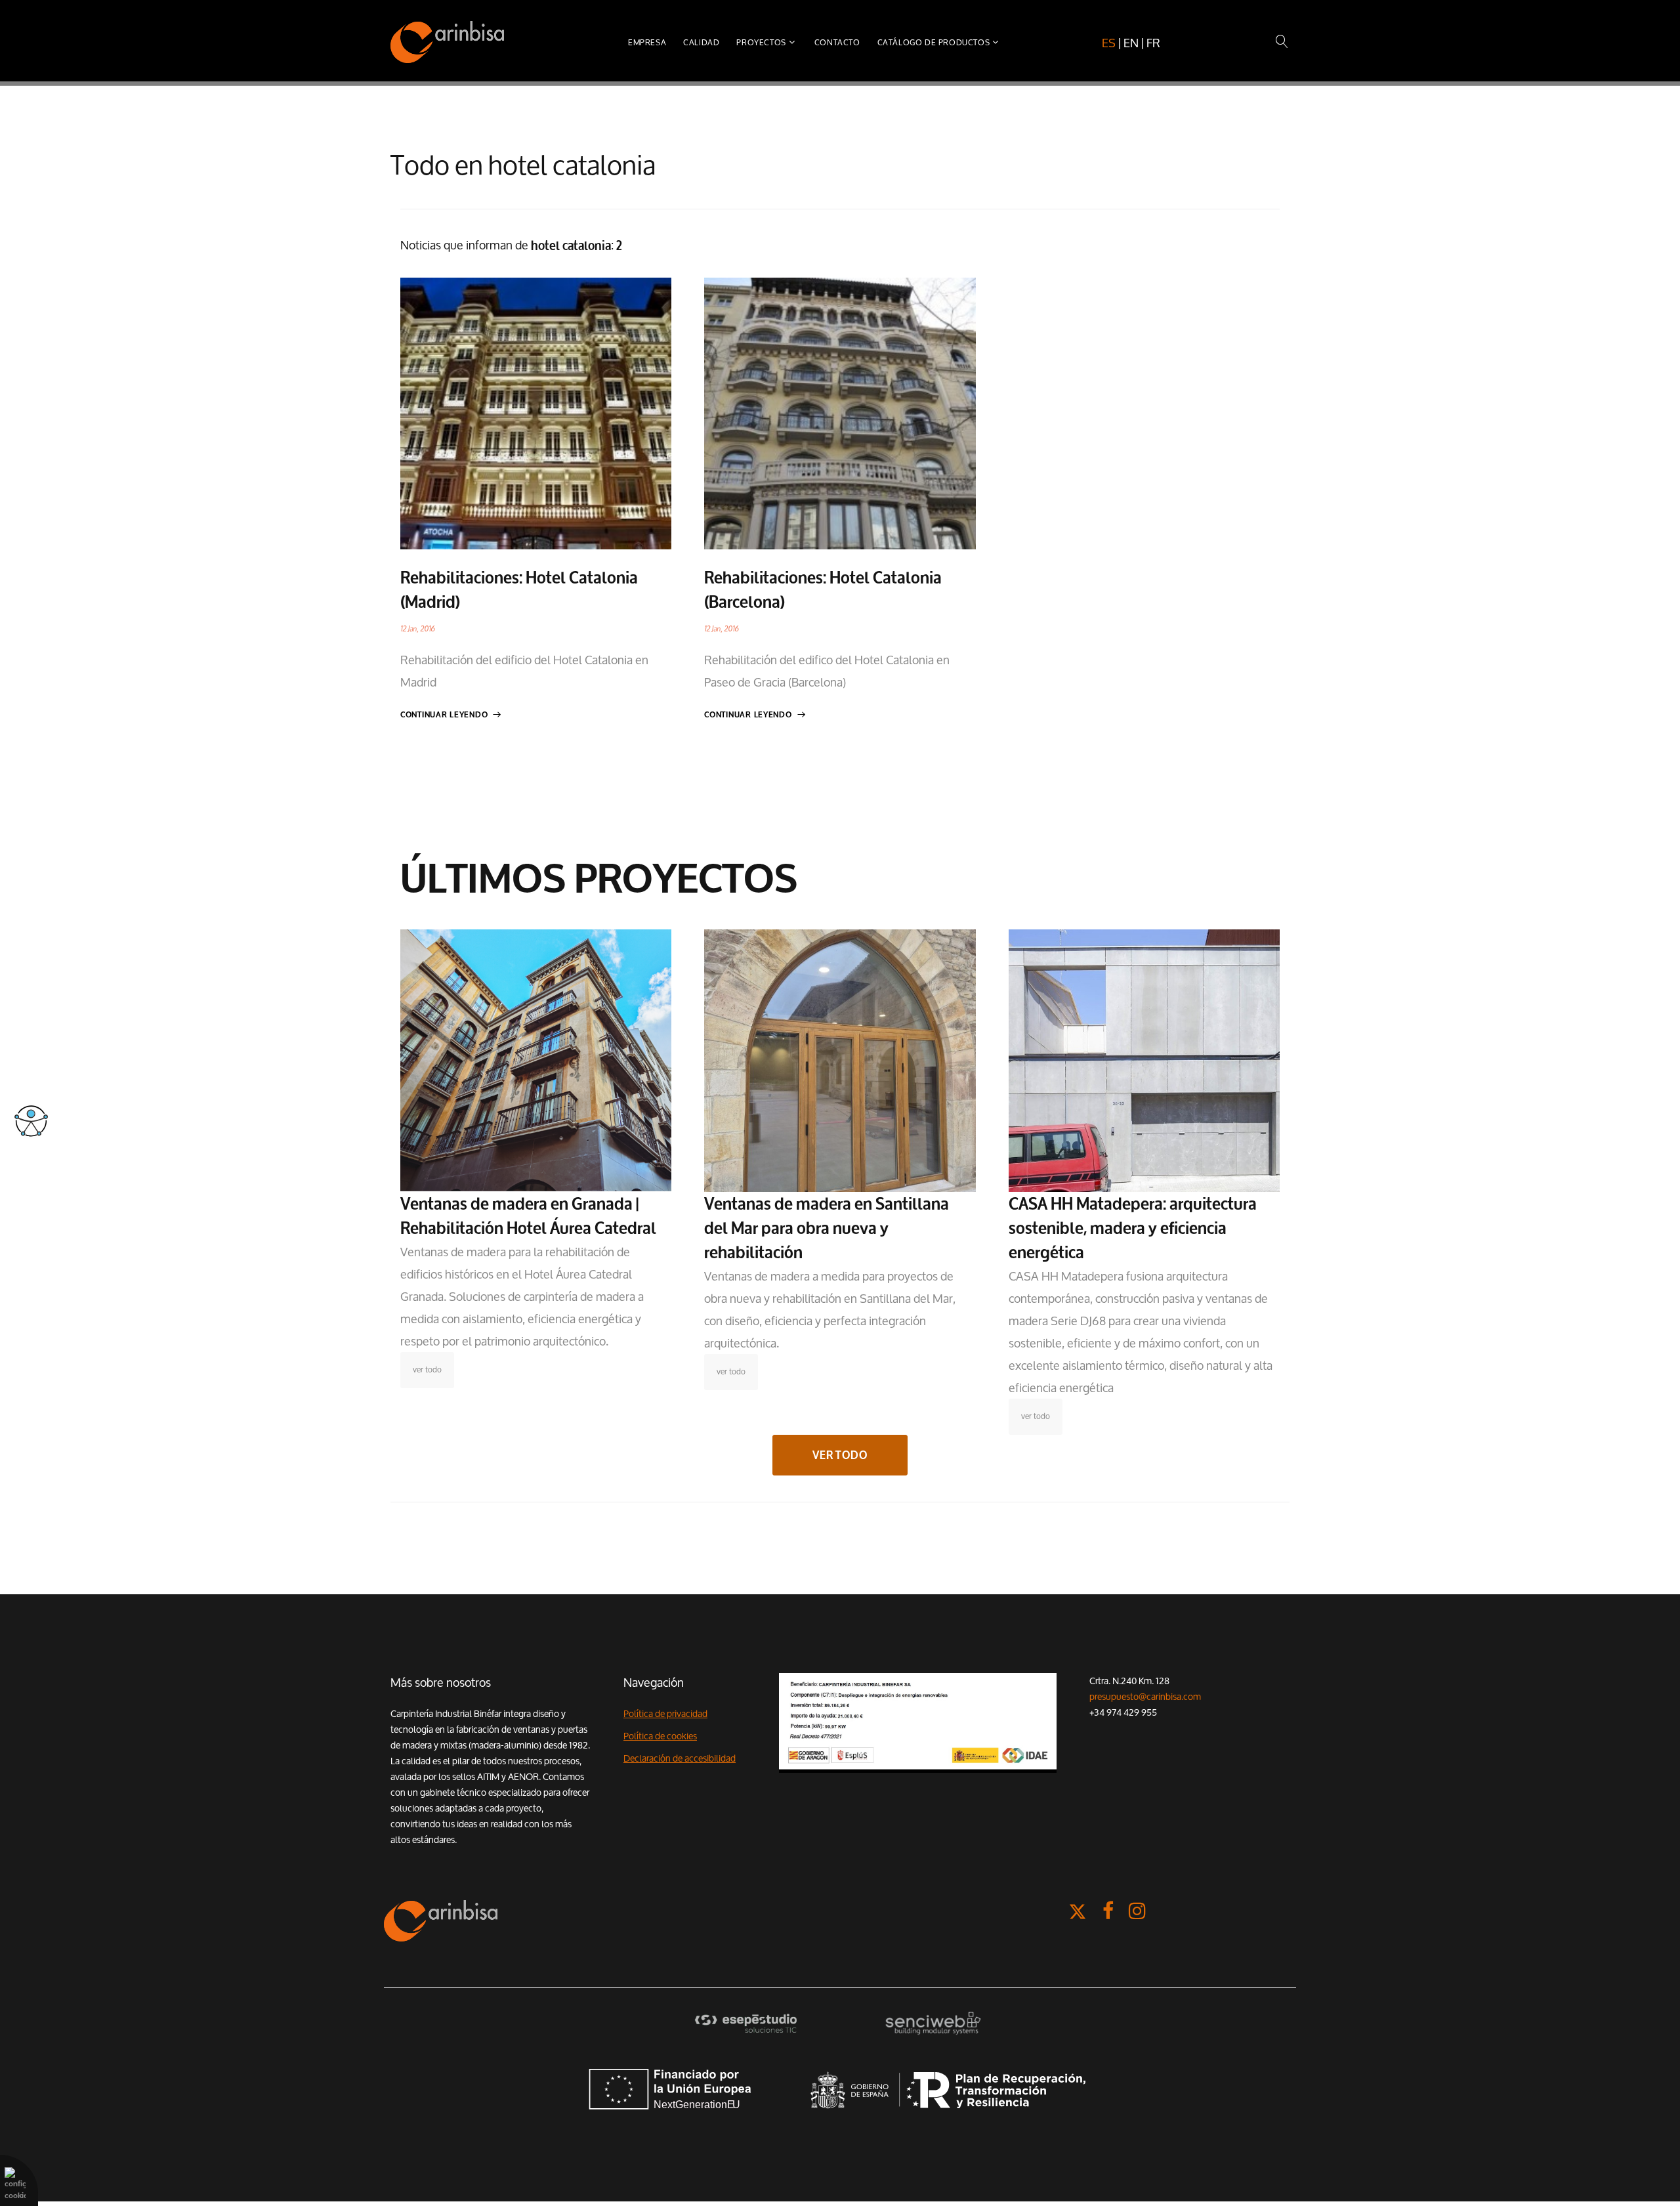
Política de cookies (660, 1736)
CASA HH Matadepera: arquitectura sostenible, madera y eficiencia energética (1133, 1228)
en (1131, 43)
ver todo (427, 1369)
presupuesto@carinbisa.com (1145, 1697)
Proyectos (761, 42)
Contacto (837, 42)
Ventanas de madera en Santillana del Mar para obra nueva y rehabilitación (827, 1228)
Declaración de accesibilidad (680, 1758)
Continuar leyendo (444, 715)
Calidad (701, 42)
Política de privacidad (665, 1714)
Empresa (647, 42)
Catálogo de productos (934, 42)
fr (1153, 43)
